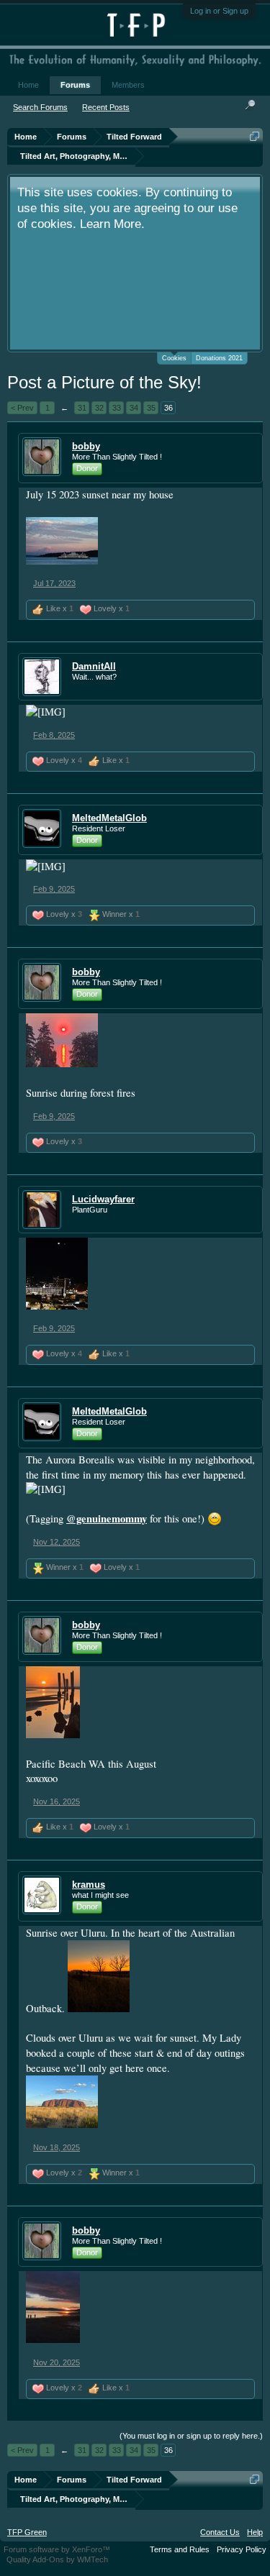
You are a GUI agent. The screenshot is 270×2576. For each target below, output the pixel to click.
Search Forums (40, 107)
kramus (89, 1885)
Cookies (174, 358)
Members (128, 85)
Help (255, 2532)
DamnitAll (94, 666)
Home (28, 85)
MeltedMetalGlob (109, 818)
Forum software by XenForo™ (57, 2549)
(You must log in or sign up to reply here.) (191, 2436)
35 (151, 408)
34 (134, 408)
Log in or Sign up (219, 11)
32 (99, 408)
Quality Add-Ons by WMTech (57, 2559)
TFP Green (27, 2532)
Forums (75, 85)
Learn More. (112, 224)
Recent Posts (106, 107)
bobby (86, 446)
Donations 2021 (219, 358)
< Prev (22, 408)
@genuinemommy (107, 1518)
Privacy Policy (242, 2549)
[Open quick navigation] (255, 136)
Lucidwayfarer (103, 1199)
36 (168, 408)
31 (82, 408)
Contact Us (220, 2532)
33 (117, 408)
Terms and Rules (180, 2549)
